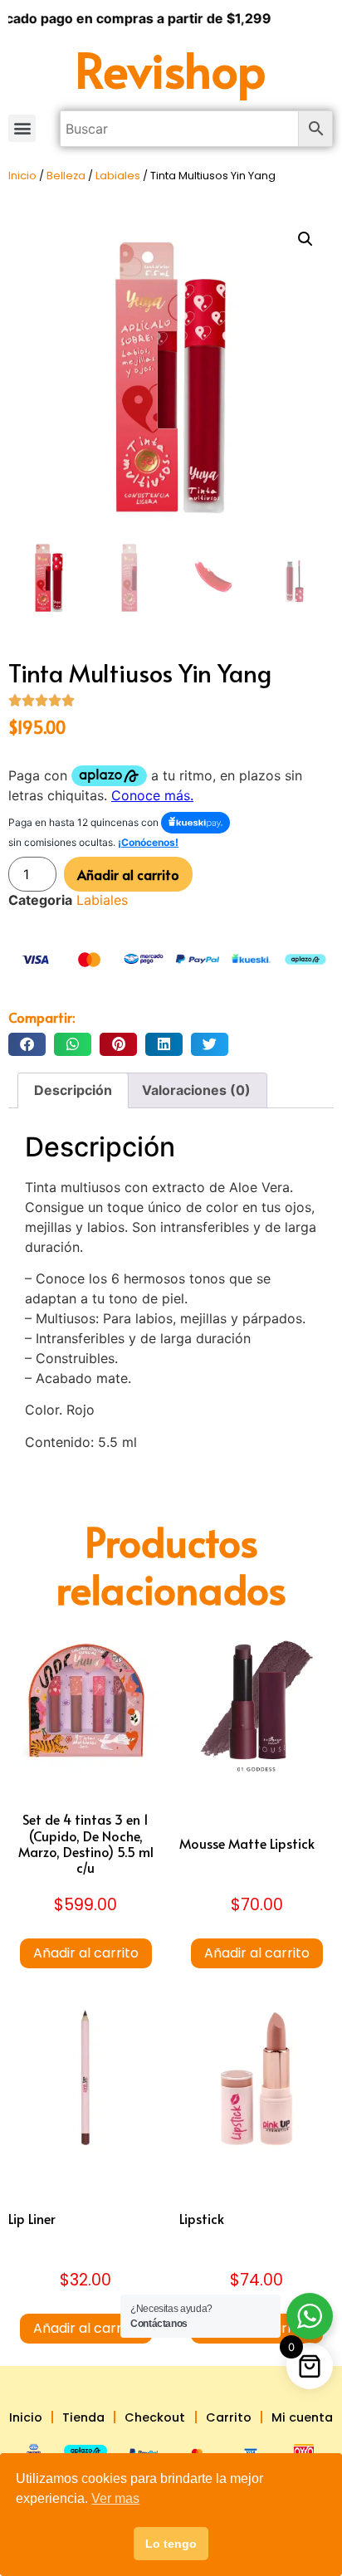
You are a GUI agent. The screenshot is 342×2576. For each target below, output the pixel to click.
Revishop (171, 68)
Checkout (155, 2417)
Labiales (118, 176)
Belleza (66, 176)
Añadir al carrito (128, 874)
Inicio (22, 176)
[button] (22, 128)
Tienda (83, 2417)
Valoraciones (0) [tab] (196, 1090)
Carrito (229, 2417)
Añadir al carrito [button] (86, 1953)
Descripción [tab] (73, 1090)
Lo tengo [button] (171, 2544)
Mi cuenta (302, 2417)
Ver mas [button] (115, 2498)
